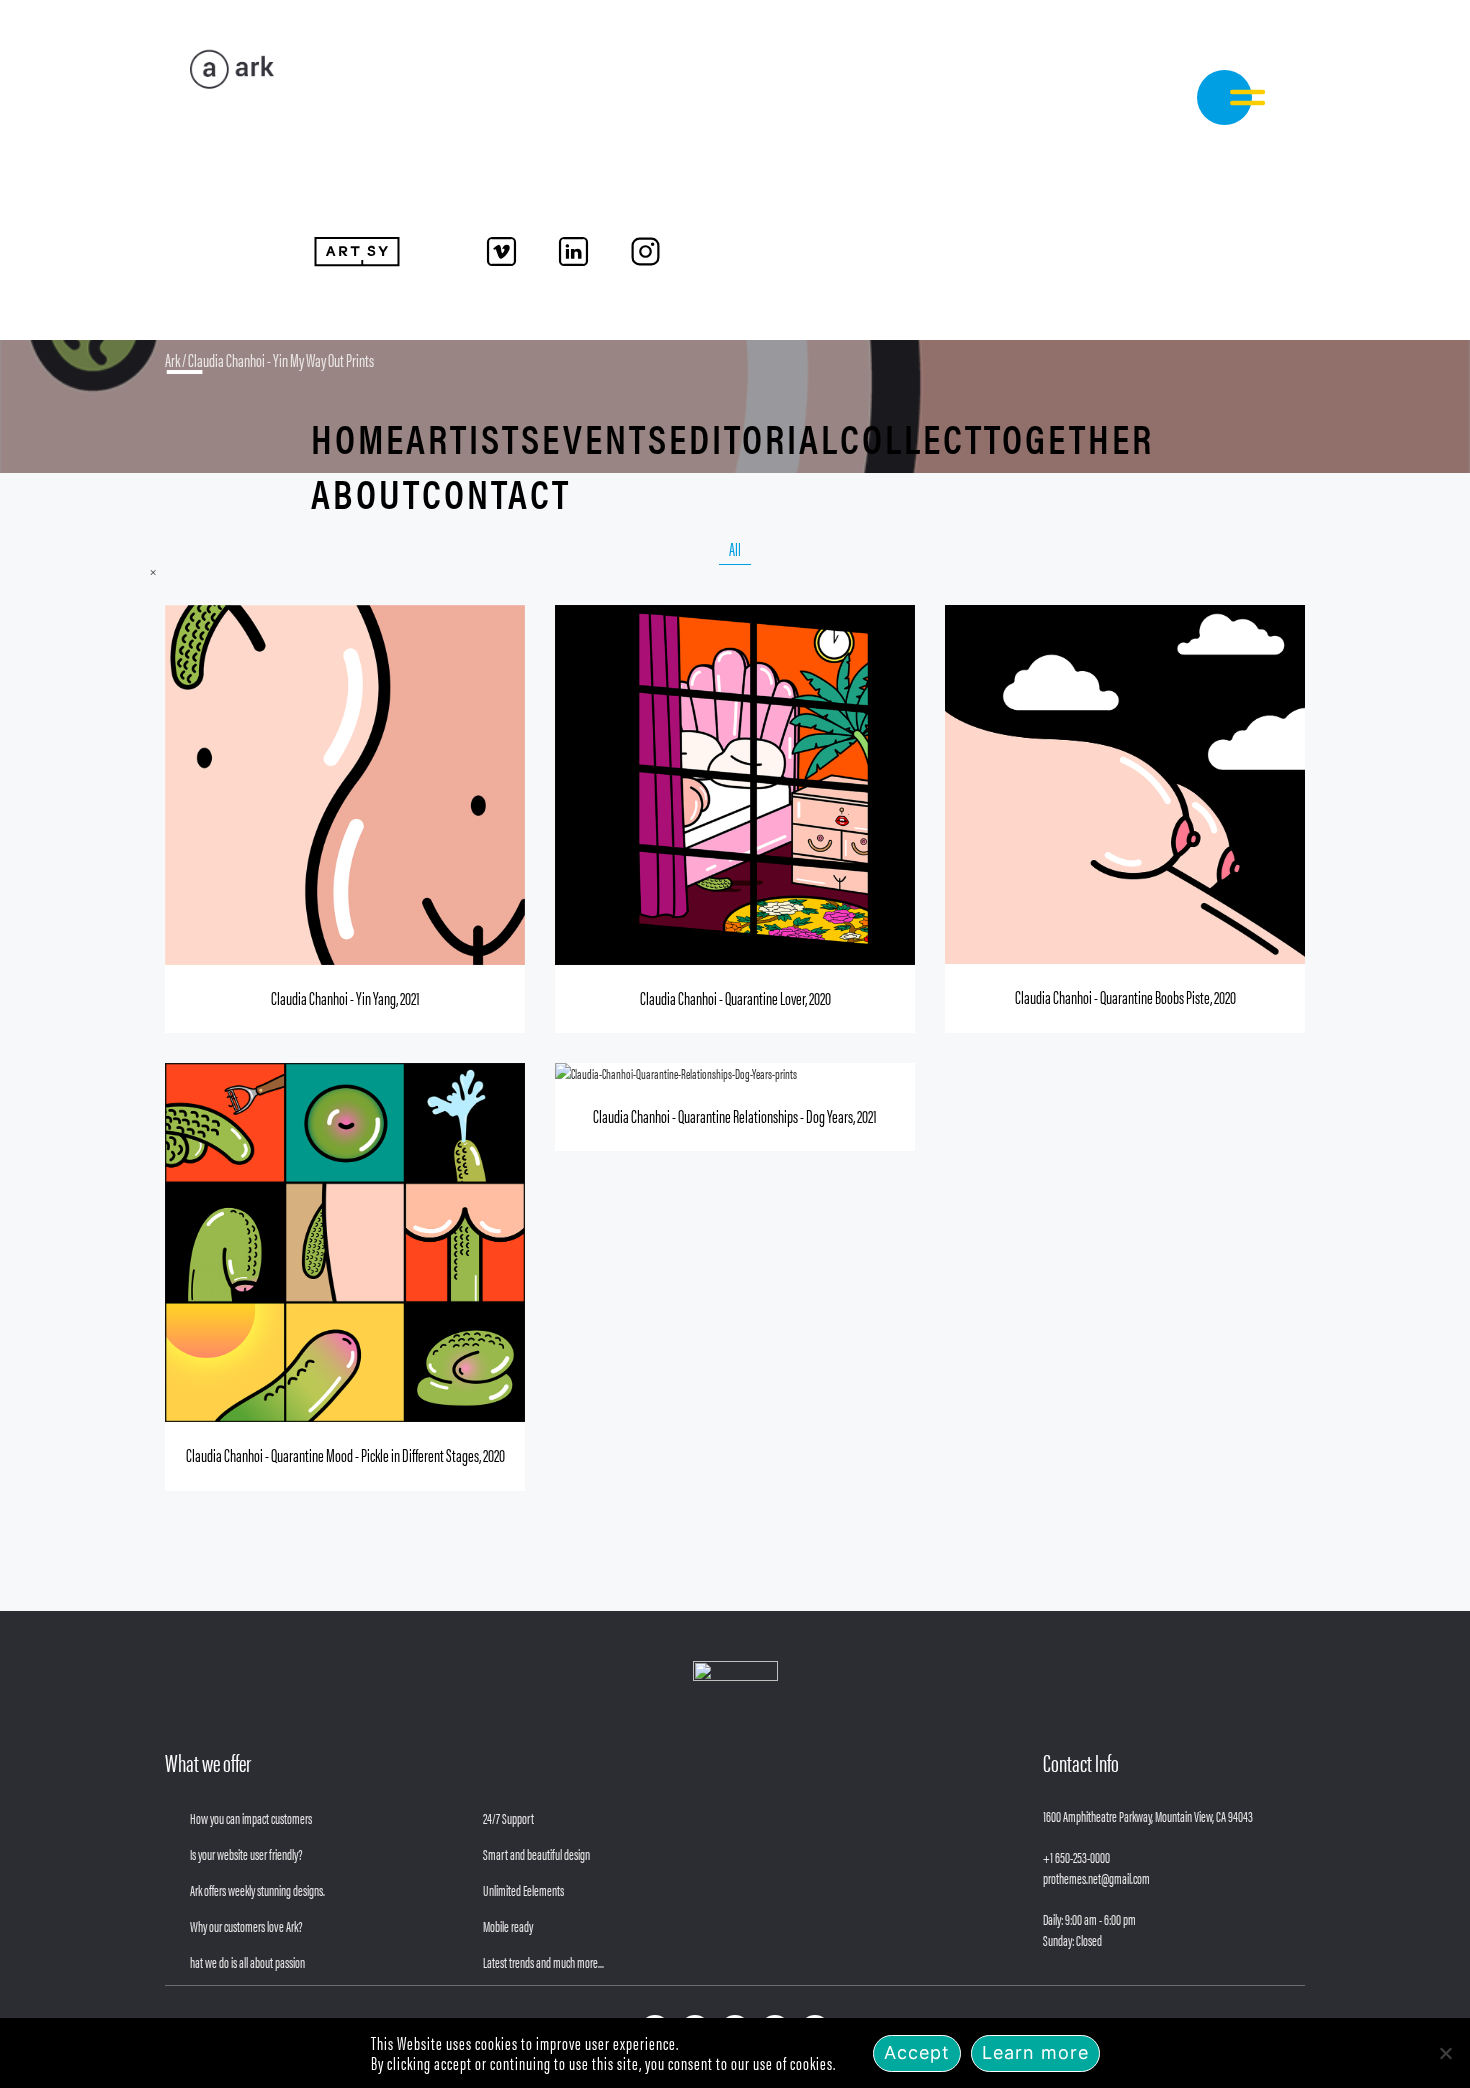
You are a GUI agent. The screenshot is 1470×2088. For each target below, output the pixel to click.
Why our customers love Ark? (246, 1925)
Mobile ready (508, 1925)
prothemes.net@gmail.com (1096, 1877)
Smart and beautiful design (536, 1853)
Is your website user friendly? (246, 1853)
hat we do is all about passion (247, 1961)
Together (1069, 437)
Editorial (754, 437)
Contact (496, 492)
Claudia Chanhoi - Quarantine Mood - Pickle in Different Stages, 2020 (345, 1454)
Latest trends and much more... (543, 1961)
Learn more (1035, 2052)
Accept (917, 2052)
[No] (1445, 2053)
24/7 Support (508, 1817)
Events (605, 437)
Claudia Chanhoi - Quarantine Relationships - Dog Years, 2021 (735, 1115)
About (366, 492)
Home (358, 437)
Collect (912, 437)
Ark (172, 359)
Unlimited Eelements (523, 1889)
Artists (474, 437)
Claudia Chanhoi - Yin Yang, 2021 (345, 997)
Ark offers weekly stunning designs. (257, 1889)
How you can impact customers (251, 1817)
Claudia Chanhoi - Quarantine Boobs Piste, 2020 (1125, 996)
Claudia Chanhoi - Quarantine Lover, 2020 (735, 997)
